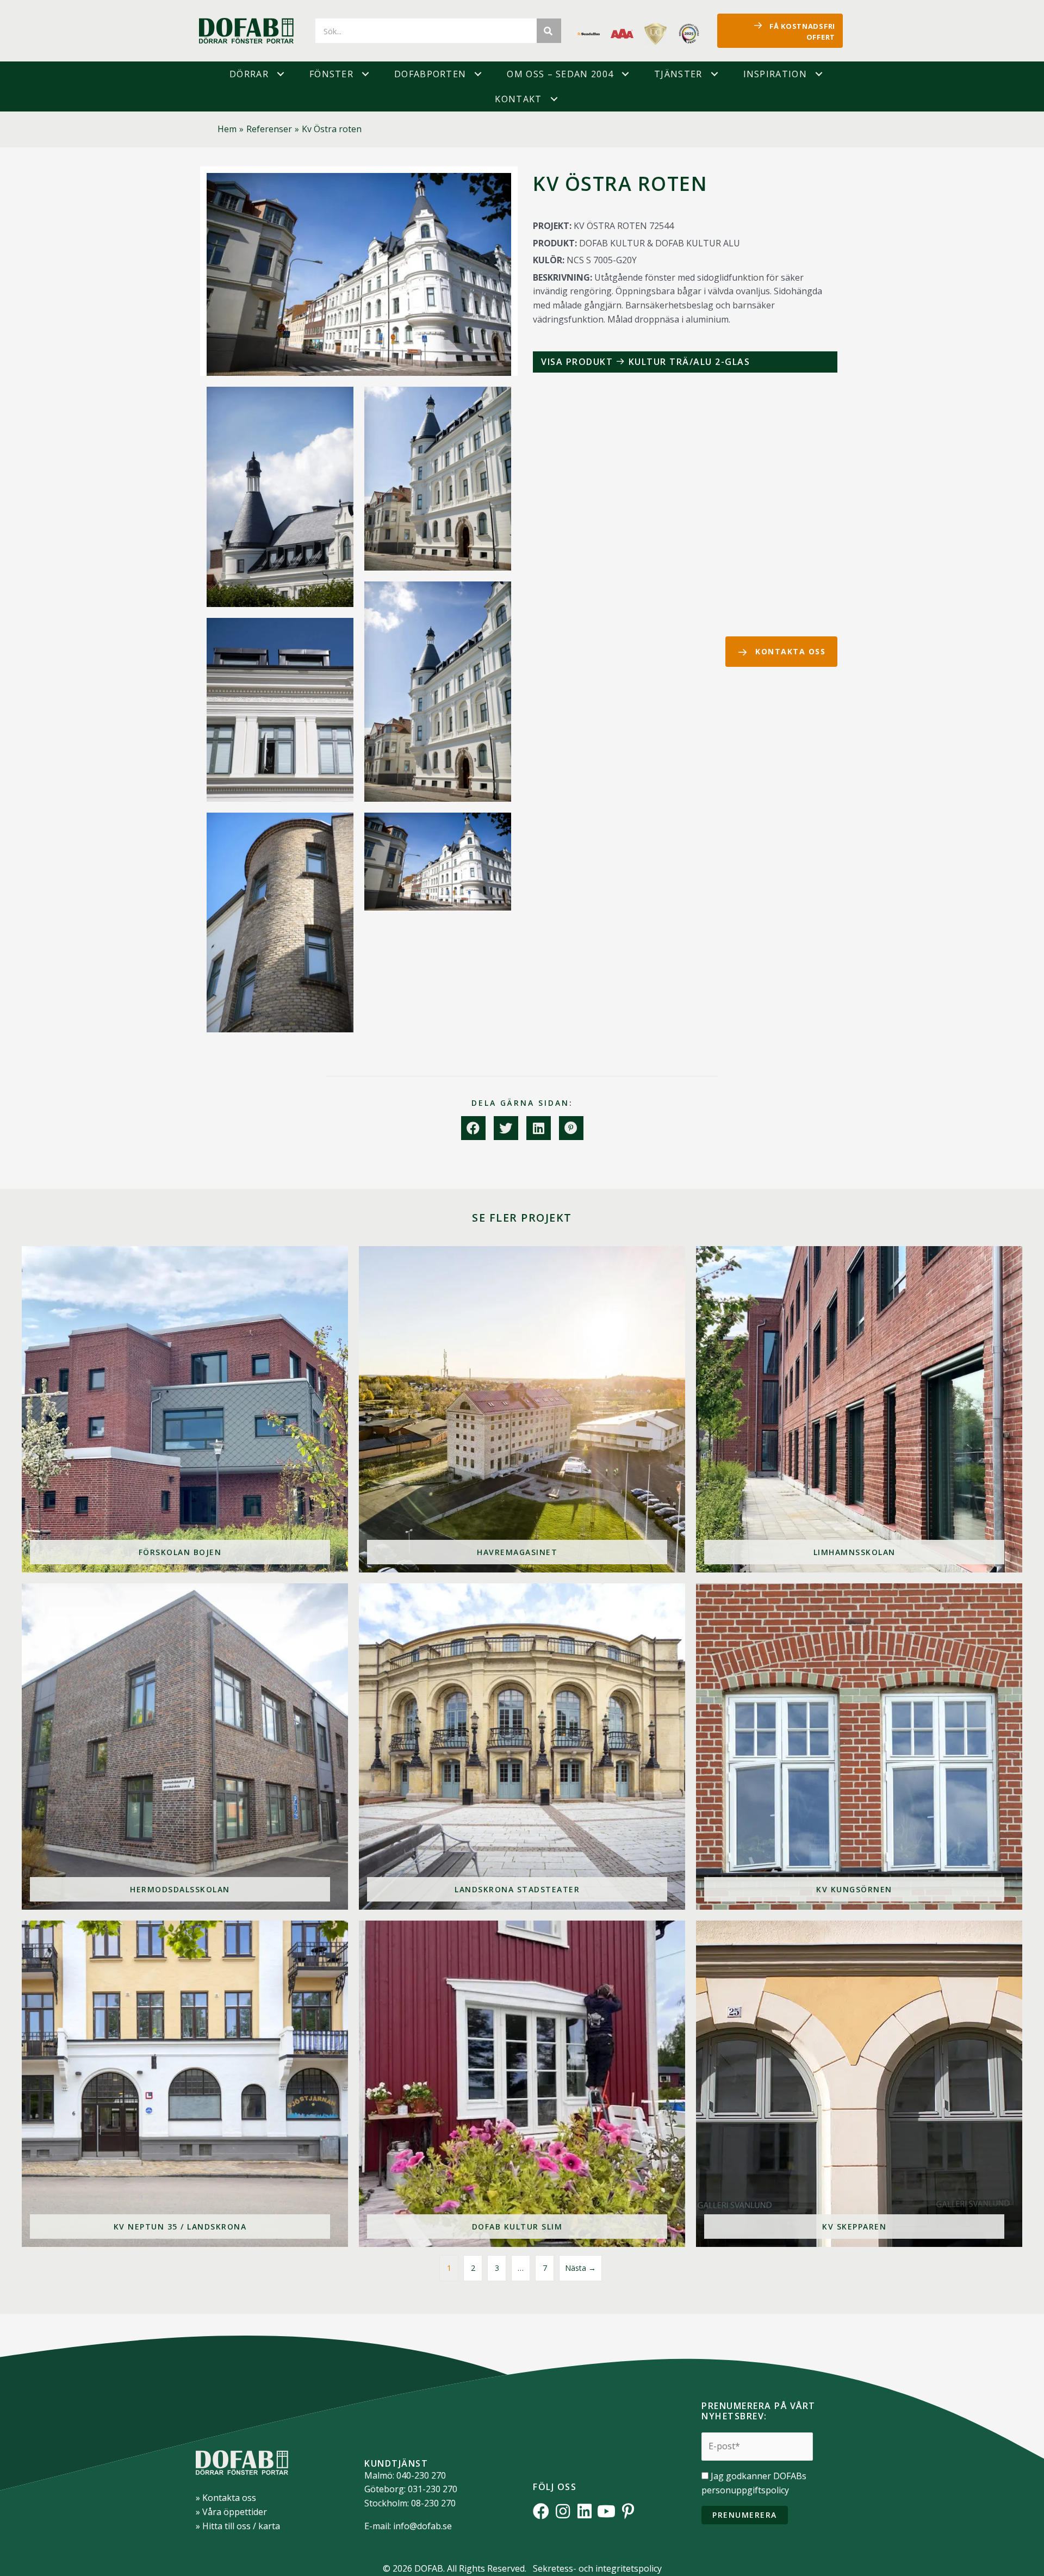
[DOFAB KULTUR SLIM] (522, 2084)
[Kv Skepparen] (859, 2084)
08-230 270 (433, 2503)
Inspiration (775, 74)
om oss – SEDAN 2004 (560, 74)
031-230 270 (433, 2489)
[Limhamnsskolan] (859, 1409)
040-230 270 (421, 2475)
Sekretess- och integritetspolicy (597, 2568)
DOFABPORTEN (430, 74)
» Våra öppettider (231, 2512)
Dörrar (249, 74)
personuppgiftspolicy (745, 2490)
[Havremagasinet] (522, 1409)
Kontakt (518, 99)
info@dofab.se (422, 2526)
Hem (227, 129)
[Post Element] (685, 362)
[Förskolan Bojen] (185, 1409)
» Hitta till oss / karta (238, 2526)
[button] (281, 74)
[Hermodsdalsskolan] (185, 1747)
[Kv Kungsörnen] (859, 1747)
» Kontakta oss (226, 2498)
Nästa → (580, 2268)
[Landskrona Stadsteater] (522, 1747)
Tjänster (678, 74)
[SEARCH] (549, 31)
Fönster (331, 74)
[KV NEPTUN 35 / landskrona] (185, 2084)
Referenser (269, 129)
